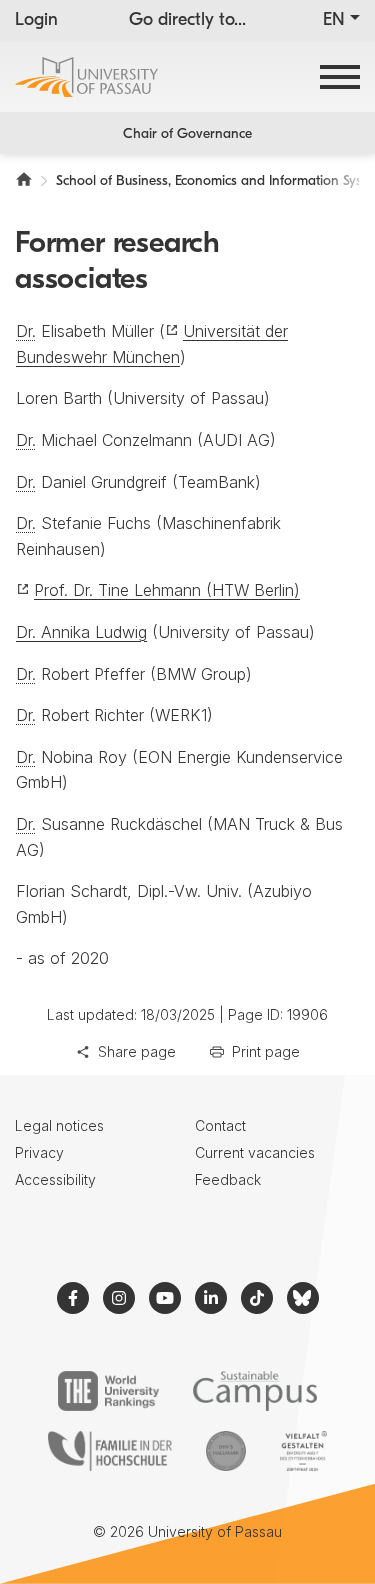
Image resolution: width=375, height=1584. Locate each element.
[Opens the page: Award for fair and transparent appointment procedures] (226, 1451)
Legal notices (59, 1125)
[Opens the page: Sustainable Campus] (255, 1391)
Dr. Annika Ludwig (81, 632)
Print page (266, 1051)
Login (36, 21)
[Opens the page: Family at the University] (110, 1451)
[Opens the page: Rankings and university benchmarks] (108, 1391)
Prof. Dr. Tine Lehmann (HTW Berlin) (167, 590)
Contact (220, 1125)
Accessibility (55, 1179)
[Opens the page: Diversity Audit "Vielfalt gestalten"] (303, 1451)
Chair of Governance (187, 134)
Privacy (39, 1152)
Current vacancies (255, 1152)
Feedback (228, 1179)
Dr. (26, 331)
